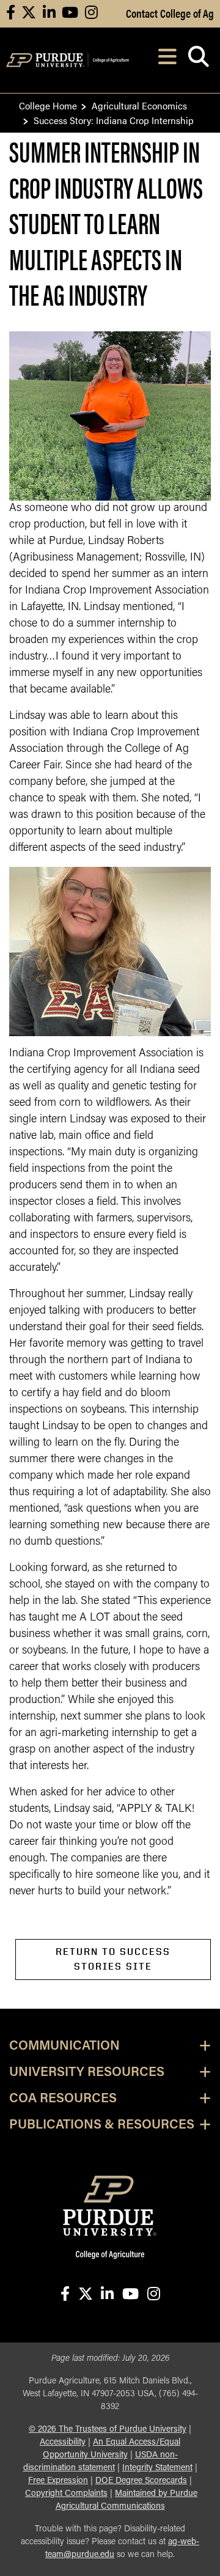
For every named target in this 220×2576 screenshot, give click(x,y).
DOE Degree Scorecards (141, 2481)
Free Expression (58, 2481)
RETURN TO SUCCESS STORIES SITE (113, 1959)
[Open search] (198, 60)
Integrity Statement (157, 2468)
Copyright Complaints (66, 2494)
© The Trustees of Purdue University (108, 2430)
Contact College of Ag (170, 13)
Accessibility (63, 2442)
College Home (48, 105)
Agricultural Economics (139, 105)
